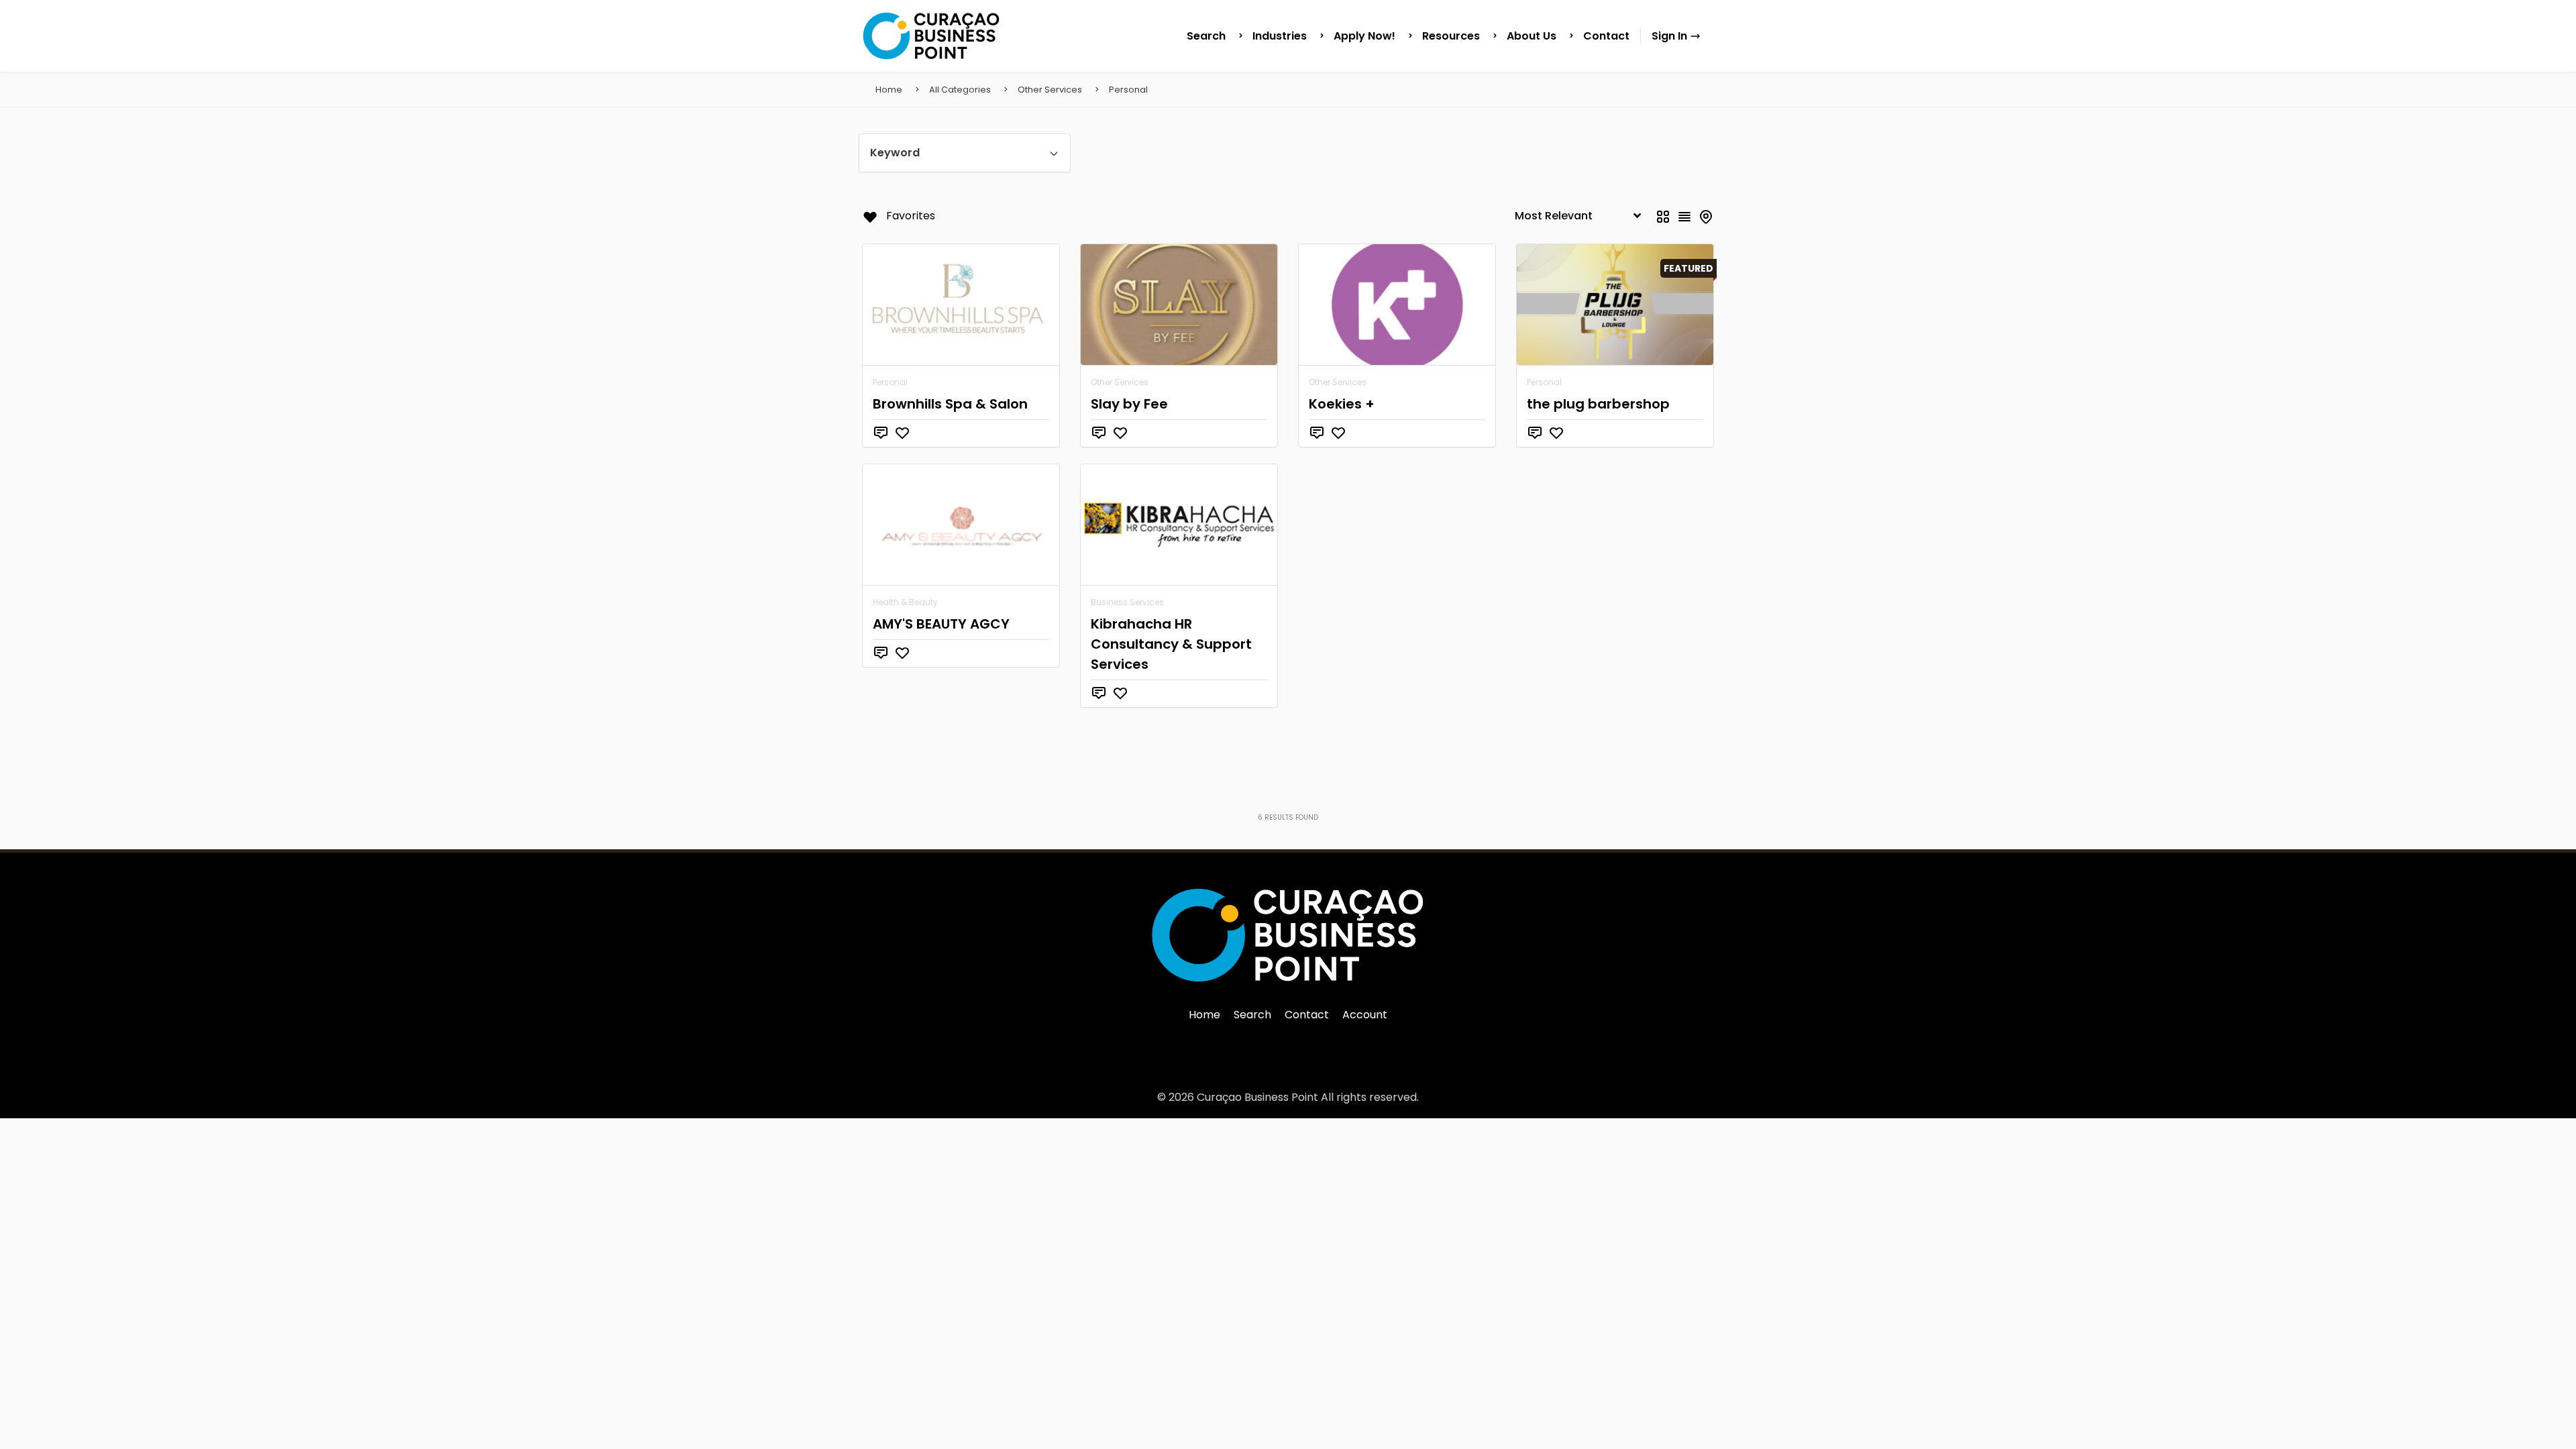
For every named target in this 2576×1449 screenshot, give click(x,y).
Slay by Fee (1129, 404)
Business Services (1127, 602)
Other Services (1050, 90)
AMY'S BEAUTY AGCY (941, 624)
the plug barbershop (1598, 404)
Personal (1128, 90)
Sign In (1671, 36)
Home (889, 90)
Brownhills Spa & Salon (950, 404)
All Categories (960, 90)
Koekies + (1342, 404)
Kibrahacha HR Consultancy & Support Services (1171, 644)
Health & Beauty (905, 602)
